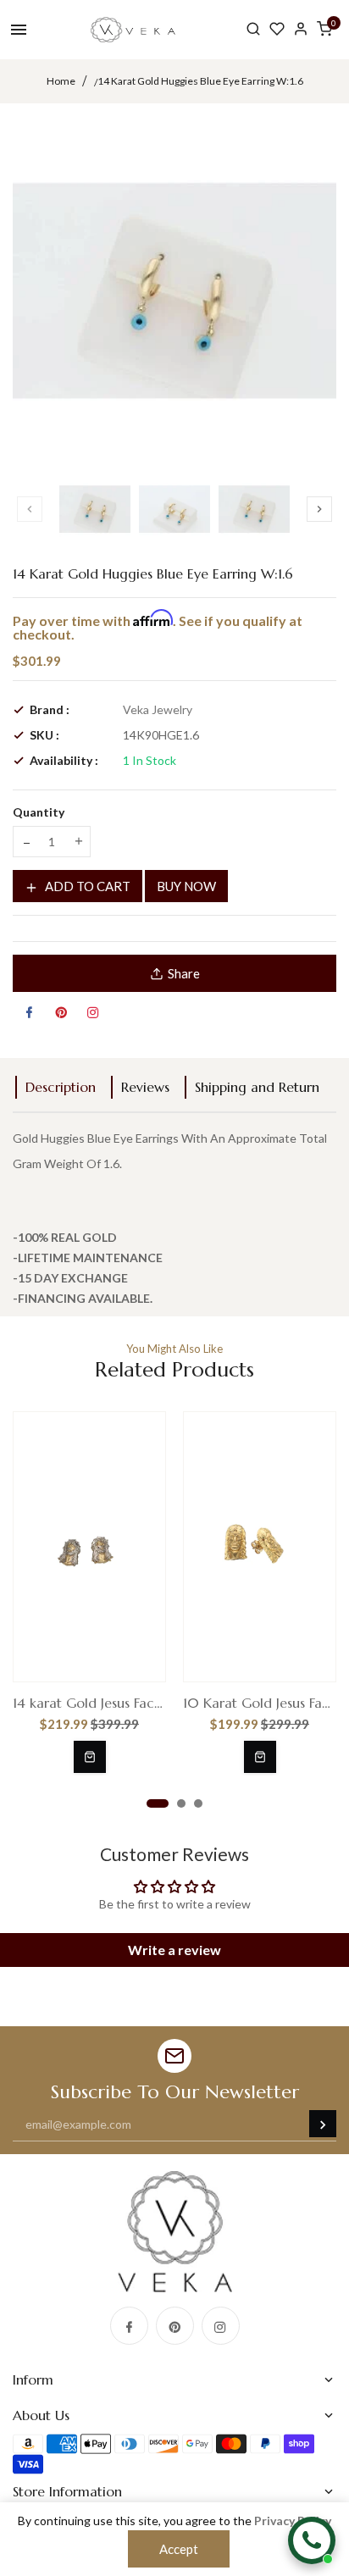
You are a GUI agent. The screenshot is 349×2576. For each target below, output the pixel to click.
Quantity (39, 812)
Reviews (145, 1087)
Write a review (174, 1950)
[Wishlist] (277, 29)
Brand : (50, 709)
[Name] (323, 2124)
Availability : (64, 760)
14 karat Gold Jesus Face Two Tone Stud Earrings (89, 1703)
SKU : (44, 735)
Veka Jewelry (158, 709)
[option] (95, 509)
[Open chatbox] (312, 2540)
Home (61, 81)
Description (61, 1087)
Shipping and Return (257, 1087)
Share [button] (184, 973)
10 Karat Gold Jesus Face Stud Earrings (260, 1703)
